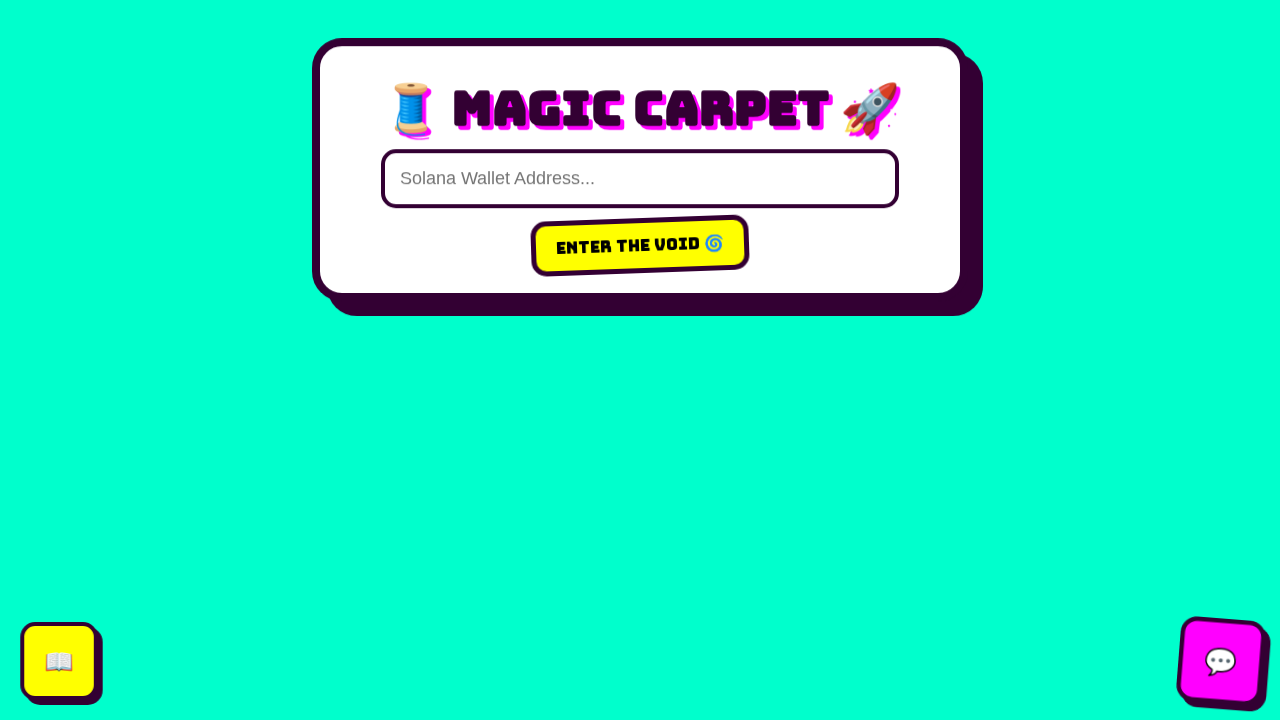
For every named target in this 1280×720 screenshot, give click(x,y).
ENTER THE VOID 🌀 (640, 246)
